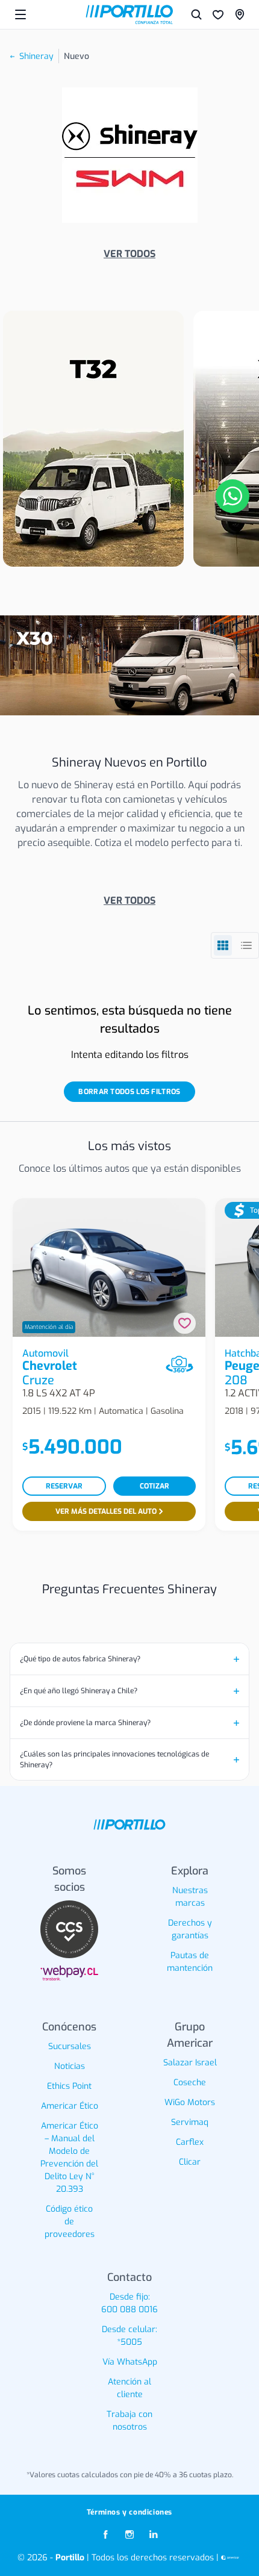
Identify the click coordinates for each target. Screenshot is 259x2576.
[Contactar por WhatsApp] (232, 496)
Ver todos (129, 254)
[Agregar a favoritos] (185, 1323)
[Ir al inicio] (129, 14)
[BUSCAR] (196, 14)
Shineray (36, 56)
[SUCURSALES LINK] (240, 14)
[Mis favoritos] (218, 14)
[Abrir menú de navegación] (20, 14)
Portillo (70, 2558)
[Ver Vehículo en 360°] (179, 1364)
